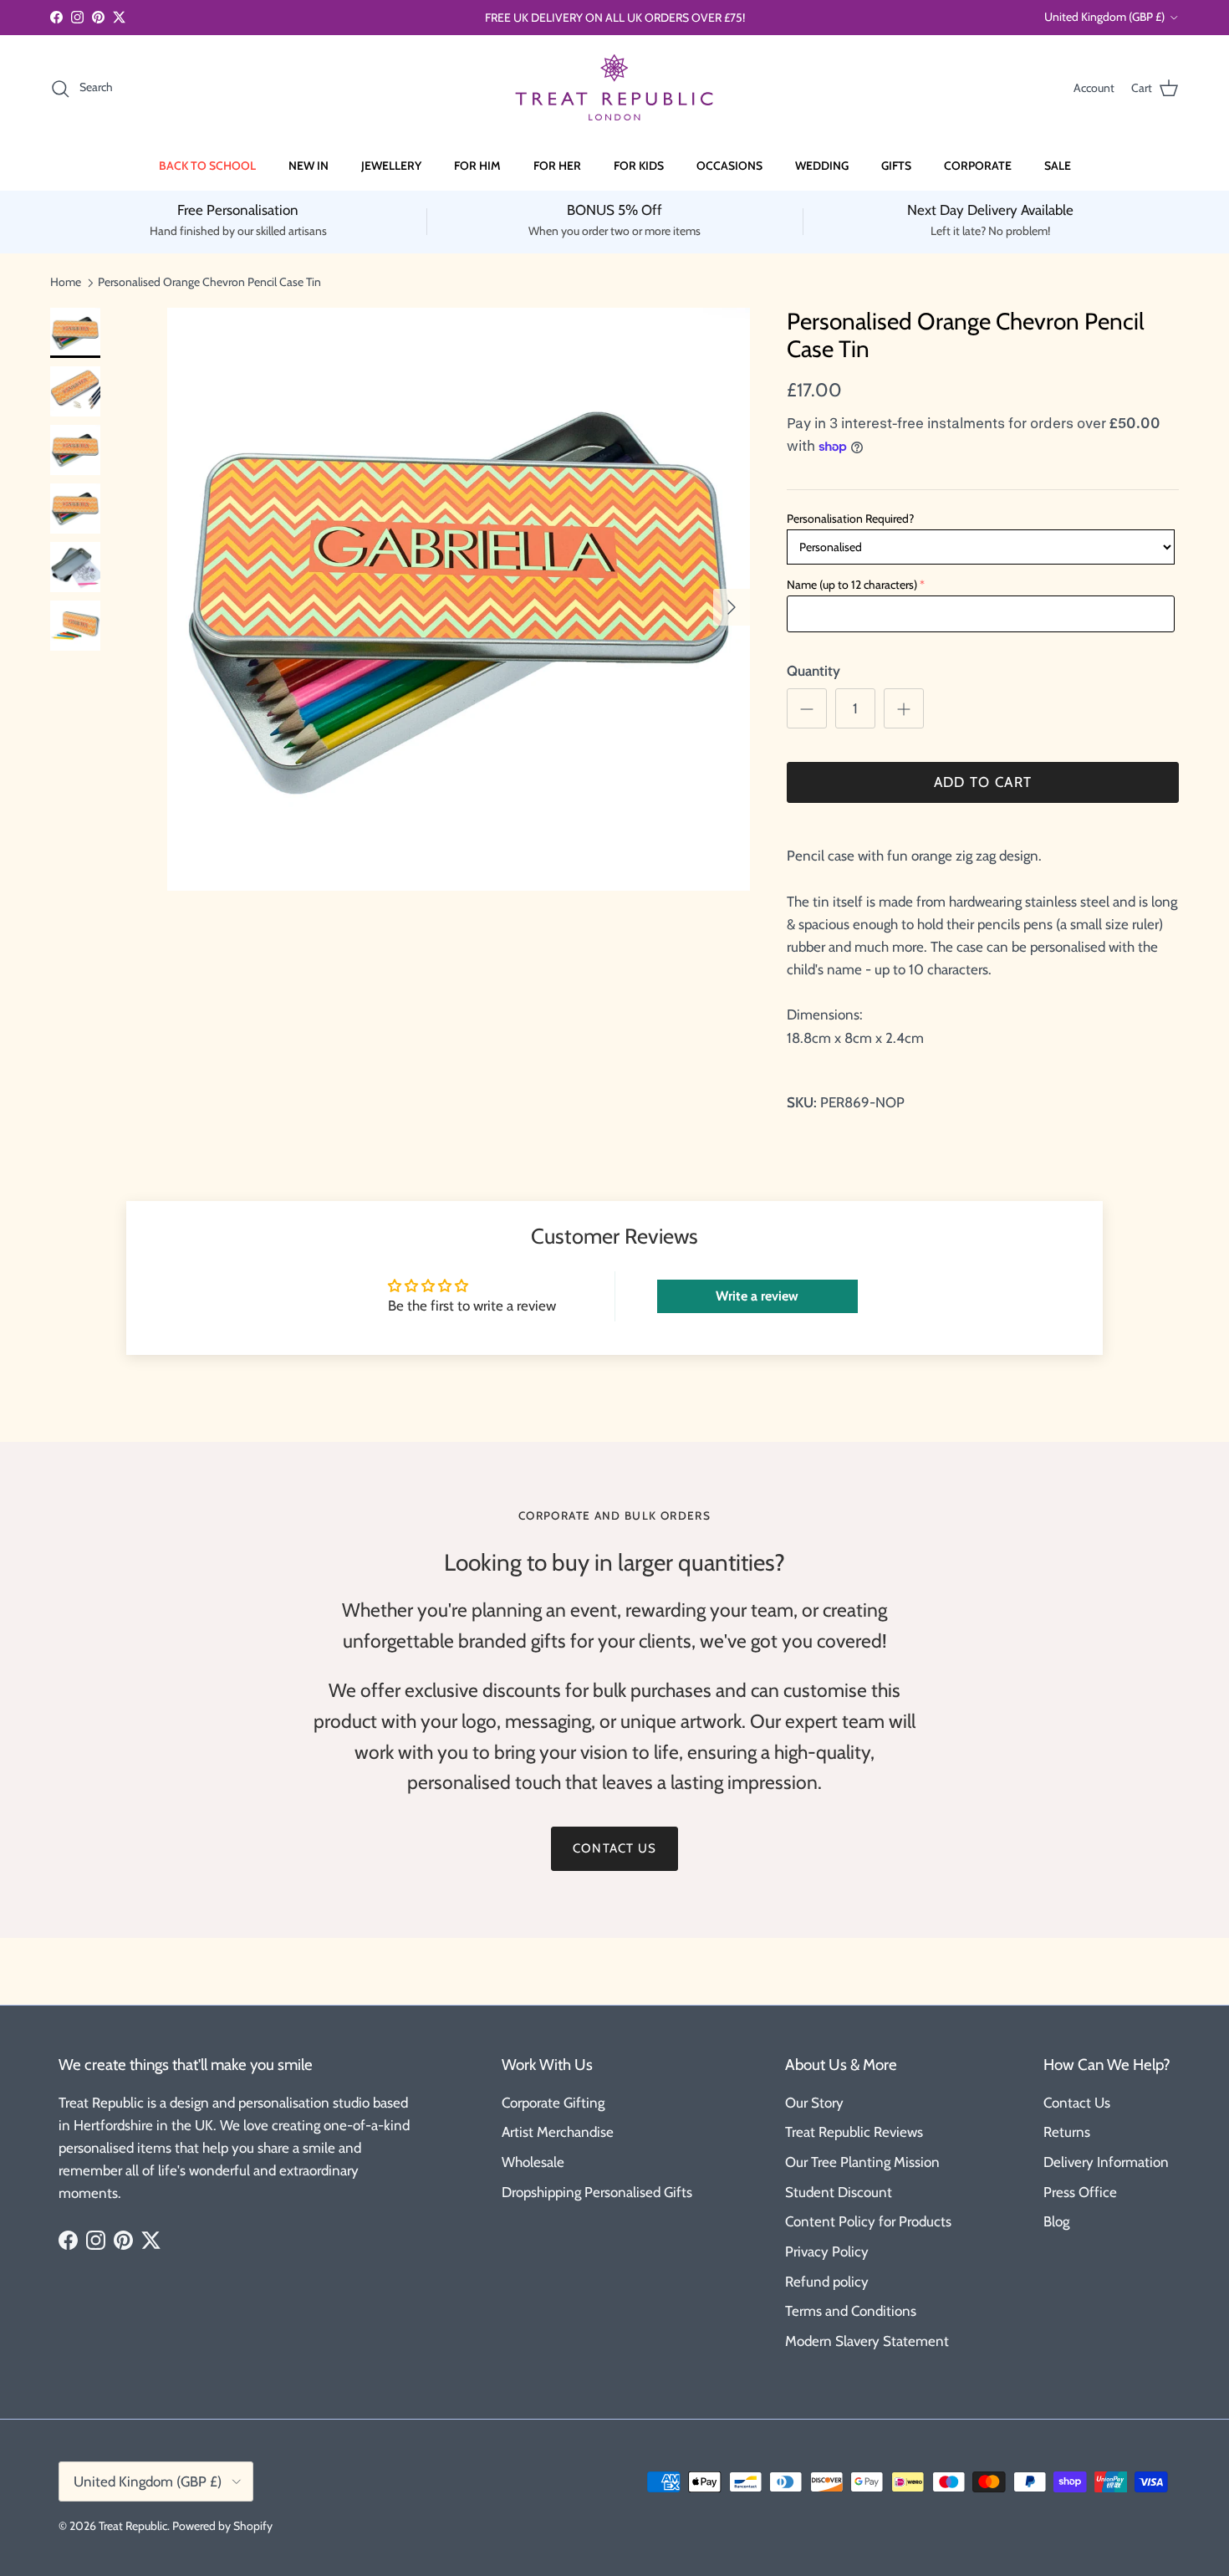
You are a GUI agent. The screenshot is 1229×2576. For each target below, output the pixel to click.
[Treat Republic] (614, 88)
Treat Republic (133, 2526)
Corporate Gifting (553, 2103)
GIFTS (896, 166)
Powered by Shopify (222, 2526)
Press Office (1080, 2192)
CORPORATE (978, 166)
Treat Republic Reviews (854, 2132)
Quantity (813, 671)
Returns (1067, 2132)
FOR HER (557, 166)
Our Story (814, 2103)
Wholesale (533, 2162)
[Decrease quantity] (807, 708)
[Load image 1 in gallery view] (459, 599)
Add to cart (983, 782)
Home (66, 282)
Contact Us (1077, 2103)
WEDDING (822, 166)
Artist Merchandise (558, 2132)
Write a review (757, 1296)
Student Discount (839, 2192)
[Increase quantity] (904, 708)
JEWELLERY (391, 166)
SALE (1058, 166)
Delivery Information (1106, 2162)
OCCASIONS (729, 166)
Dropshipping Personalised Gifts (597, 2192)
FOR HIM (477, 166)
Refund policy (827, 2282)
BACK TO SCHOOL (207, 166)
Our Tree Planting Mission (862, 2162)
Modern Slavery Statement (867, 2341)
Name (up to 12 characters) (852, 585)
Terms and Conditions (851, 2311)
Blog (1056, 2221)
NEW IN (309, 166)
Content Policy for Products (868, 2221)
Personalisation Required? (850, 519)
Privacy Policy (827, 2251)
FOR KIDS (639, 166)
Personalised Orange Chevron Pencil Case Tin (209, 282)
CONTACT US (614, 1848)
